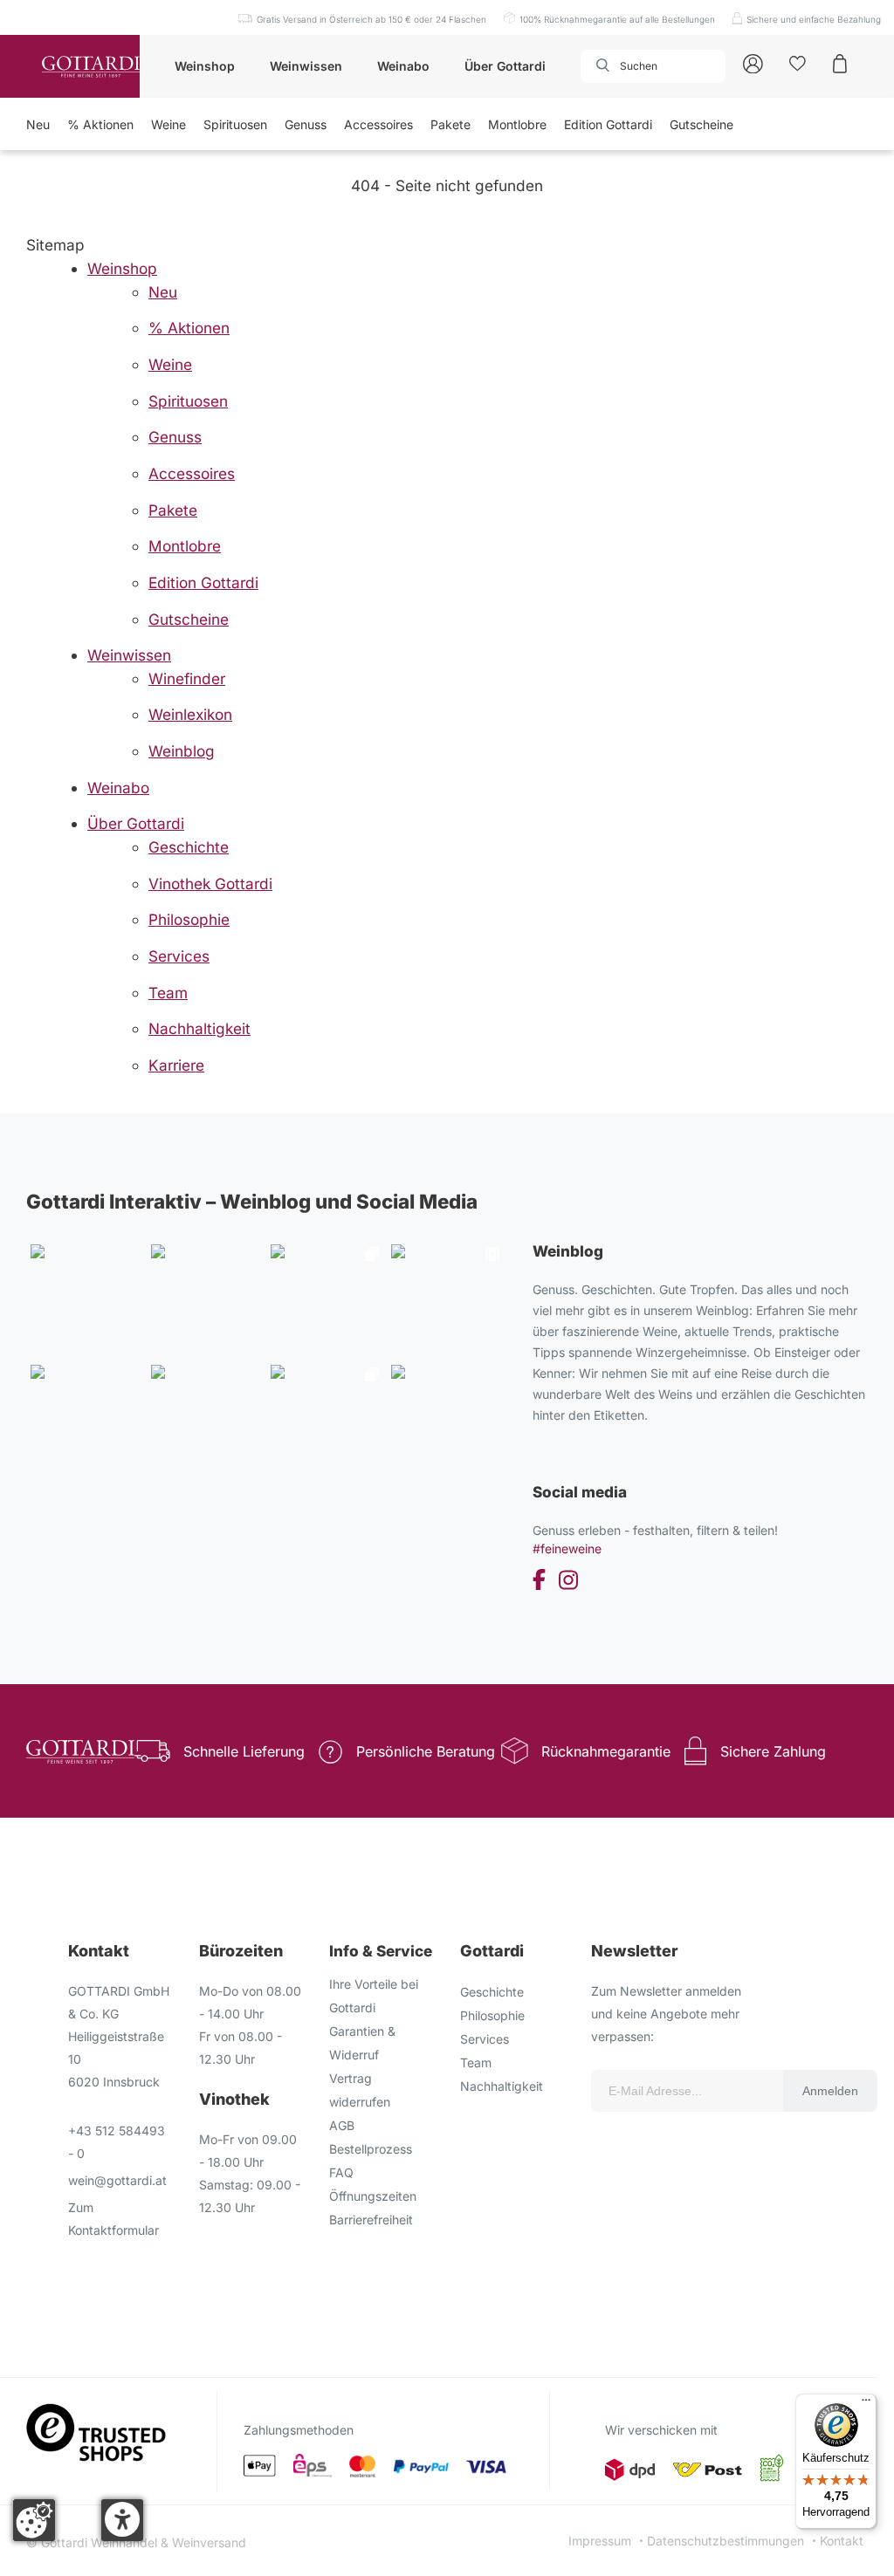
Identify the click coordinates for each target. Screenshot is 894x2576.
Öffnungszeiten (373, 2196)
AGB (342, 2125)
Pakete (450, 124)
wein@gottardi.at (117, 2180)
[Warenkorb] (840, 62)
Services (485, 2039)
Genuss (306, 124)
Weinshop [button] (205, 66)
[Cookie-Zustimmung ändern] (34, 2520)
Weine (168, 124)
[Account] (753, 62)
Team (476, 2062)
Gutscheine (701, 124)
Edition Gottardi (608, 124)
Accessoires (378, 124)
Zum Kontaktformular (113, 2219)
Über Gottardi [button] (505, 66)
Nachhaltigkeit (502, 2086)
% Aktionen (100, 124)
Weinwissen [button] (306, 66)
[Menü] (866, 2404)
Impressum (600, 2541)
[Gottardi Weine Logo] (91, 67)
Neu (38, 124)
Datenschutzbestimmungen (726, 2541)
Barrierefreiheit (371, 2220)
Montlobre (517, 124)
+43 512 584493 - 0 (117, 2142)
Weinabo (403, 66)
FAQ (341, 2172)
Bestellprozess (371, 2149)
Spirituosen (235, 124)
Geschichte (492, 1992)
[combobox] (653, 66)
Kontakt (842, 2541)
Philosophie (492, 2015)
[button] (122, 2520)
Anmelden (830, 2091)
